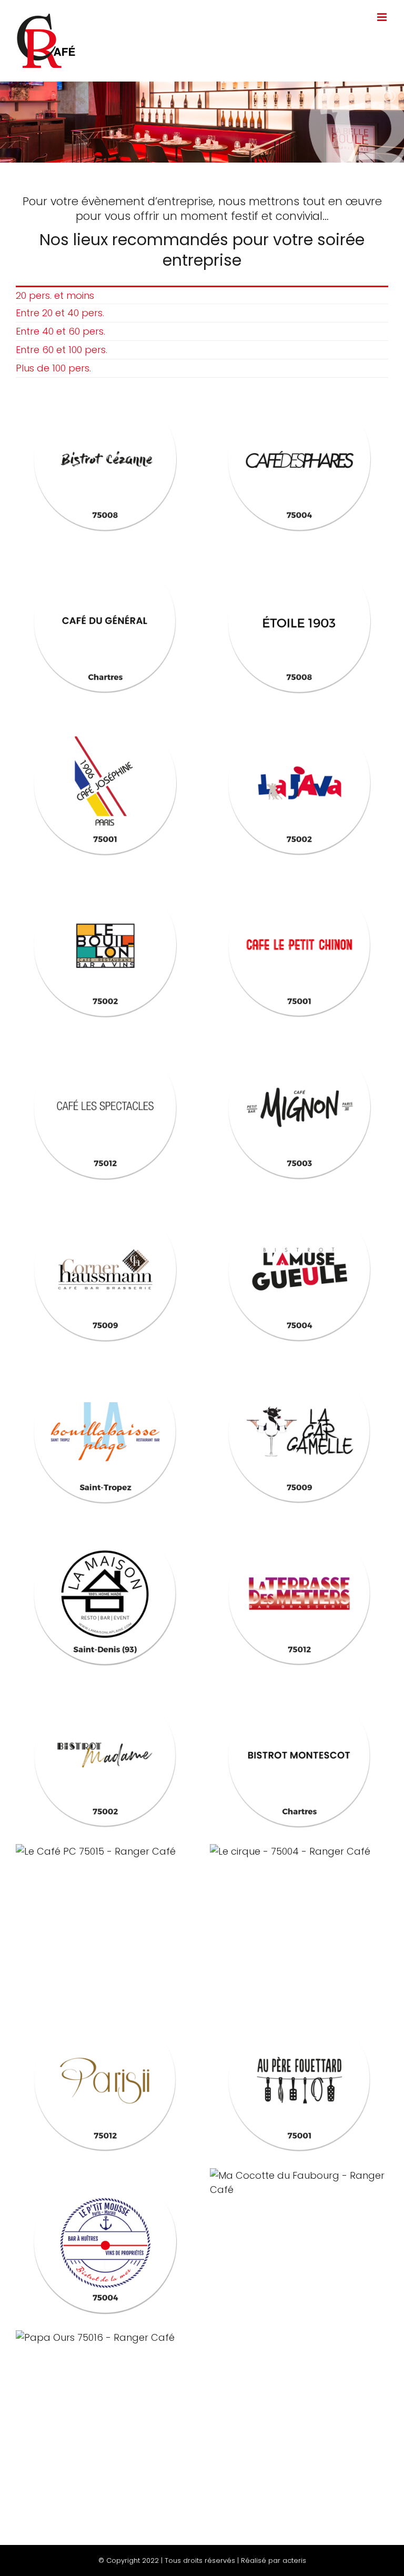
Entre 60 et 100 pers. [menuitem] (62, 350)
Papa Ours (105, 2337)
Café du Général (105, 621)
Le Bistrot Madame (105, 1755)
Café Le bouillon (105, 945)
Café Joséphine (105, 783)
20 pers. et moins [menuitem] (55, 295)
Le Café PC (105, 1851)
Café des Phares (299, 459)
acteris (294, 2560)
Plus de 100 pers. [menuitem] (53, 368)
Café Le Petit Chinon (299, 945)
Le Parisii (105, 2079)
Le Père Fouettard (299, 2079)
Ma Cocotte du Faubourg (299, 2182)
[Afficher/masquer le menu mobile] (383, 17)
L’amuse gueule (299, 1269)
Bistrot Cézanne (105, 459)
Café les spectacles (105, 1107)
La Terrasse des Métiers (299, 1593)
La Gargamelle (299, 1431)
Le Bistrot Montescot (299, 1755)
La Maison (105, 1593)
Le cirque (299, 1851)
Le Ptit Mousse (105, 2241)
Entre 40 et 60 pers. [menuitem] (60, 331)
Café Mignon (299, 1107)
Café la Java (299, 783)
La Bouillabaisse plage (105, 1431)
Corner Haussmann (105, 1269)
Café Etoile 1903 (299, 621)
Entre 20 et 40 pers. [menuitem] (60, 313)
